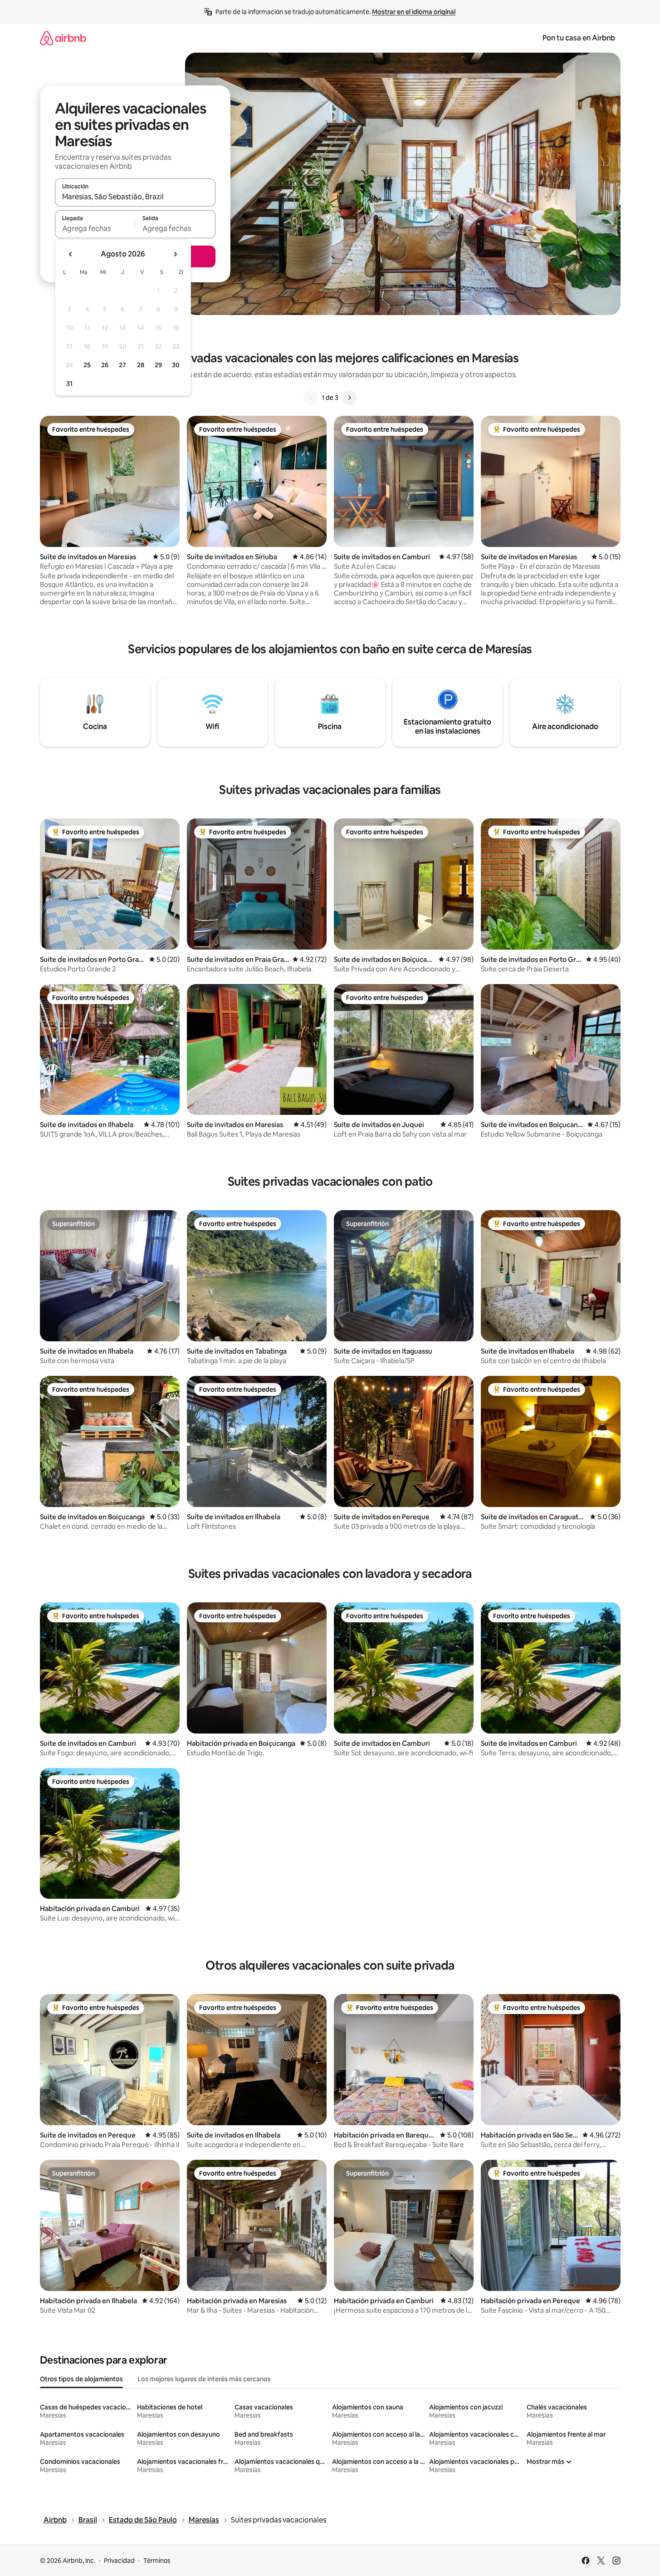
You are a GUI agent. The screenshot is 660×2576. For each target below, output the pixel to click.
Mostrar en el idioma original (414, 12)
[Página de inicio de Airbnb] (63, 38)
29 (158, 365)
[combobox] (135, 197)
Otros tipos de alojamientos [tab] (81, 2379)
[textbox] (95, 228)
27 (122, 365)
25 (87, 365)
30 (176, 365)
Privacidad (119, 2561)
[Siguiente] (349, 398)
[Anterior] (311, 398)
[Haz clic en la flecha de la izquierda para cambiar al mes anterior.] (71, 254)
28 (141, 365)
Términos (157, 2561)
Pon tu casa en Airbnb (579, 38)
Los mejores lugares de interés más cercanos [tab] (204, 2379)
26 (105, 365)
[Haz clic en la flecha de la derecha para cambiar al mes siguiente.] (175, 254)
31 (69, 384)
